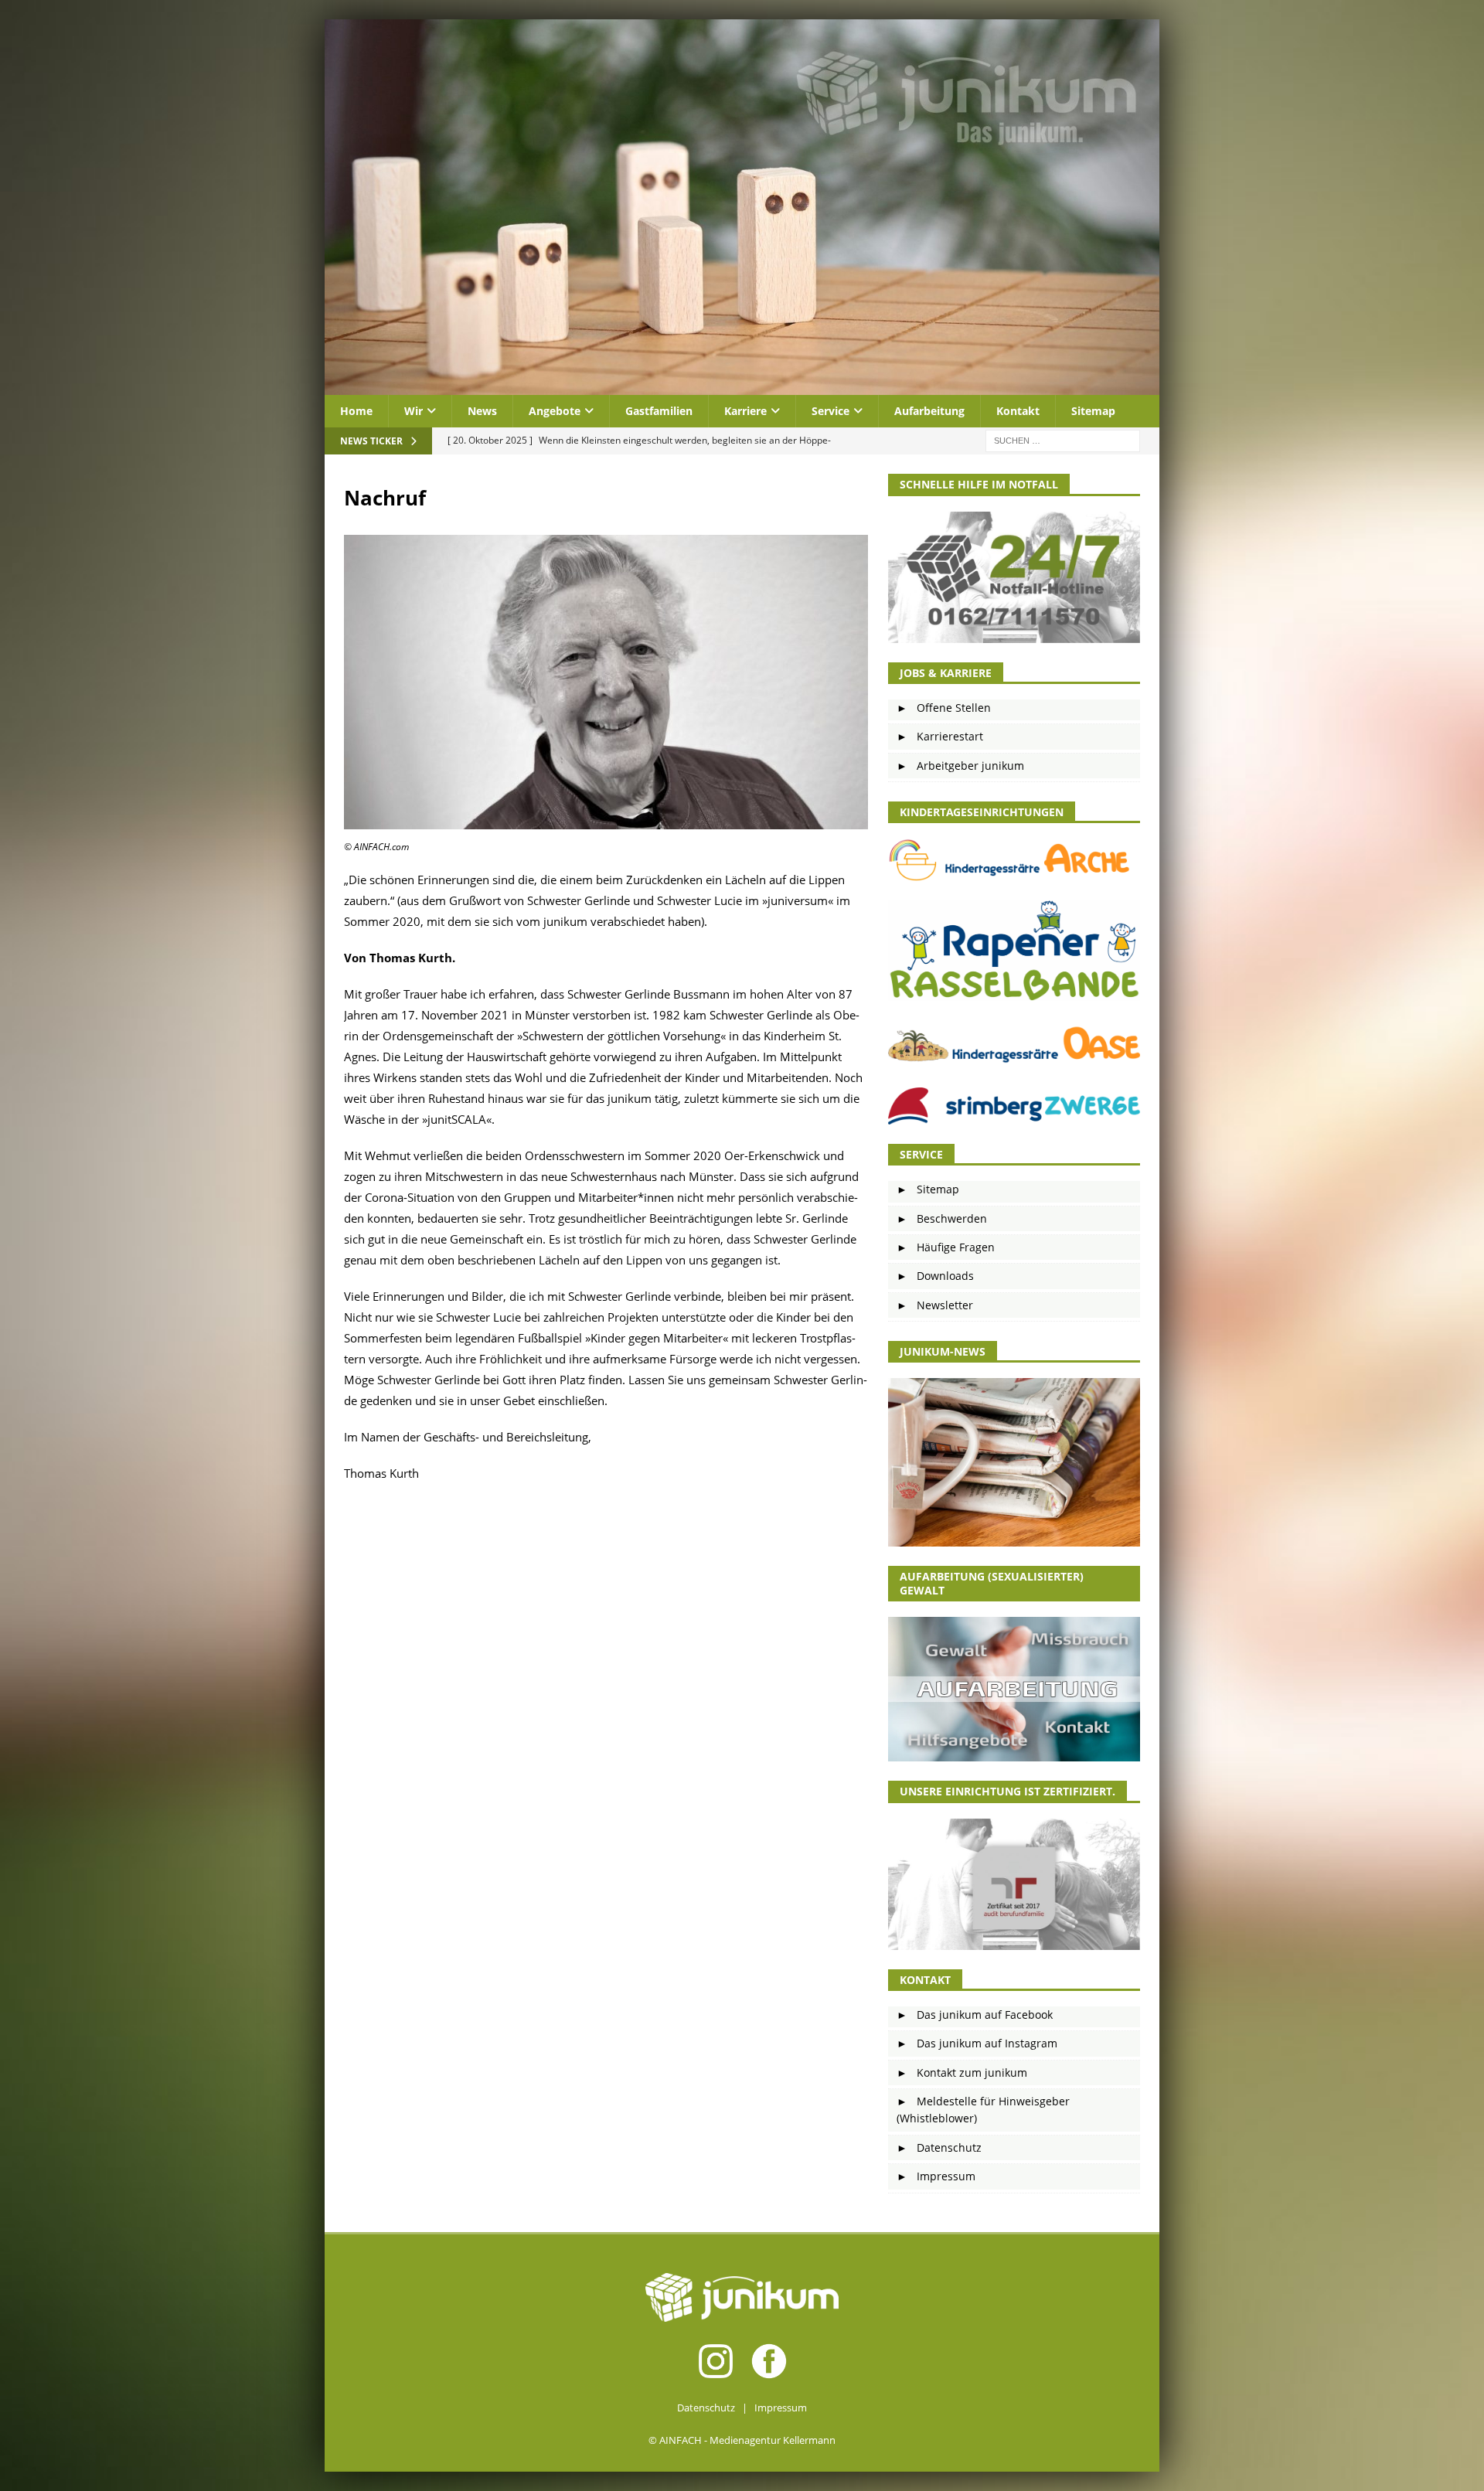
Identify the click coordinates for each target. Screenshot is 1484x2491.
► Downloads (935, 1276)
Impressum (781, 2408)
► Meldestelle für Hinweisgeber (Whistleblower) (983, 2110)
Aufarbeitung (929, 411)
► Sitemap (928, 1189)
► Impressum (936, 2176)
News (482, 411)
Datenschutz (706, 2408)
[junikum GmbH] (742, 386)
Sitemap (1093, 411)
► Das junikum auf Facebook (975, 2015)
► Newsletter (935, 1305)
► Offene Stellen (944, 708)
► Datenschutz (939, 2147)
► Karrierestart (940, 736)
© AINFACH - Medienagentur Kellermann (742, 2440)
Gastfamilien (659, 411)
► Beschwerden (942, 1218)
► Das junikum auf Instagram (977, 2043)
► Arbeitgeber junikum (960, 766)
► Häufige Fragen (946, 1247)
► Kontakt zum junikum (962, 2072)
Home (356, 411)
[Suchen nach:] (1063, 440)
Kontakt (1018, 411)
